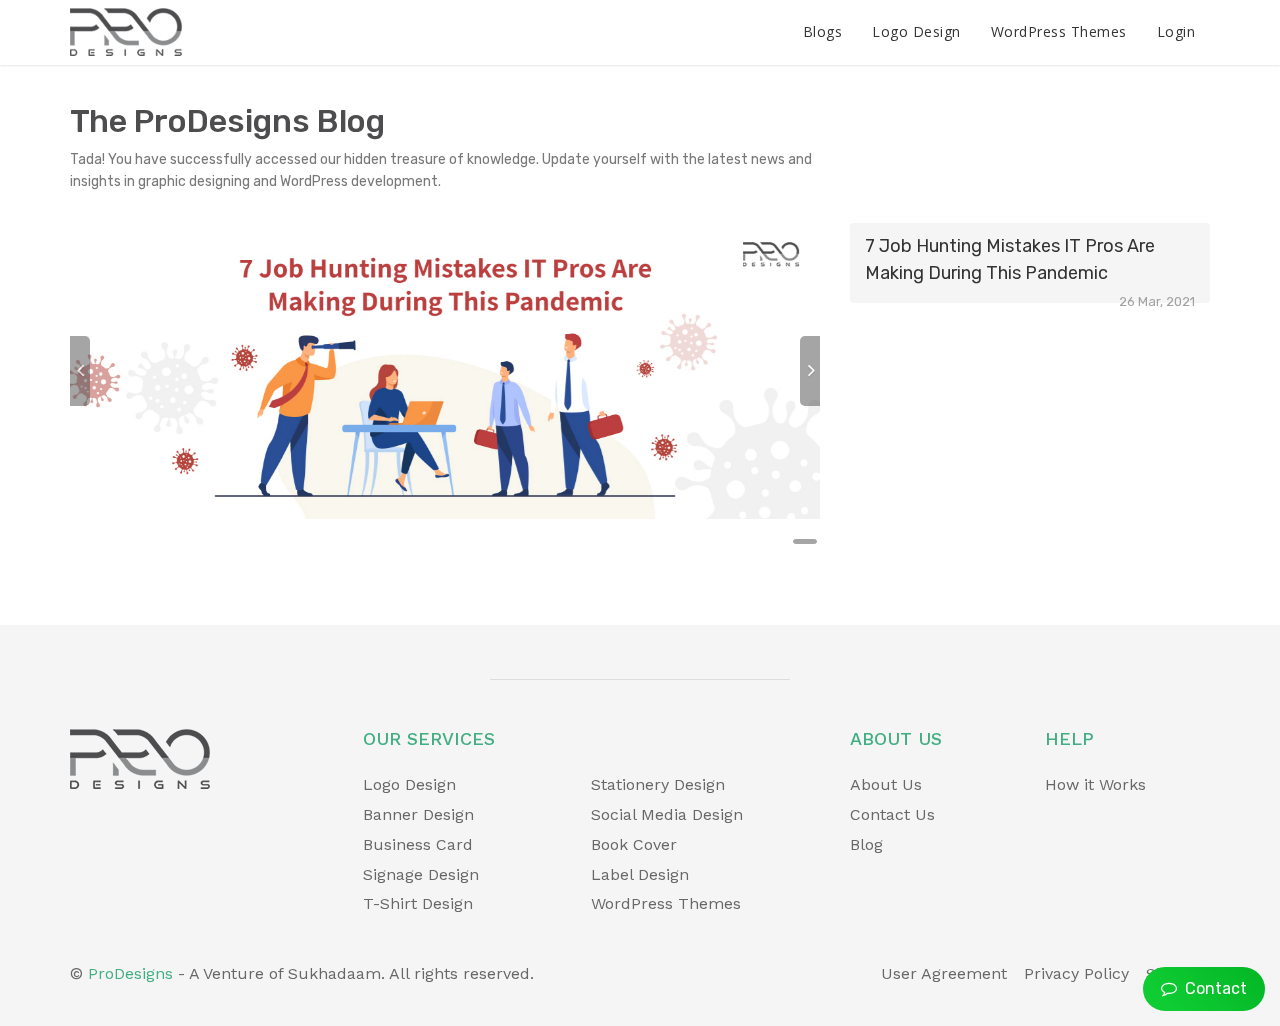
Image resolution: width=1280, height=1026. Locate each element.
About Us (886, 784)
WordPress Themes (1059, 31)
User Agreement (944, 973)
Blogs (823, 31)
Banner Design (418, 814)
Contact (1212, 988)
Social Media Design (667, 814)
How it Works (1095, 784)
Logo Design (916, 31)
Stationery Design (658, 784)
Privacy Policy (1076, 973)
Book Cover (634, 844)
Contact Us (892, 814)
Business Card (418, 844)
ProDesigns (130, 973)
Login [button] (1176, 31)
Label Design (640, 874)
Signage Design (421, 874)
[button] (80, 371)
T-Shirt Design (418, 903)
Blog (866, 844)
